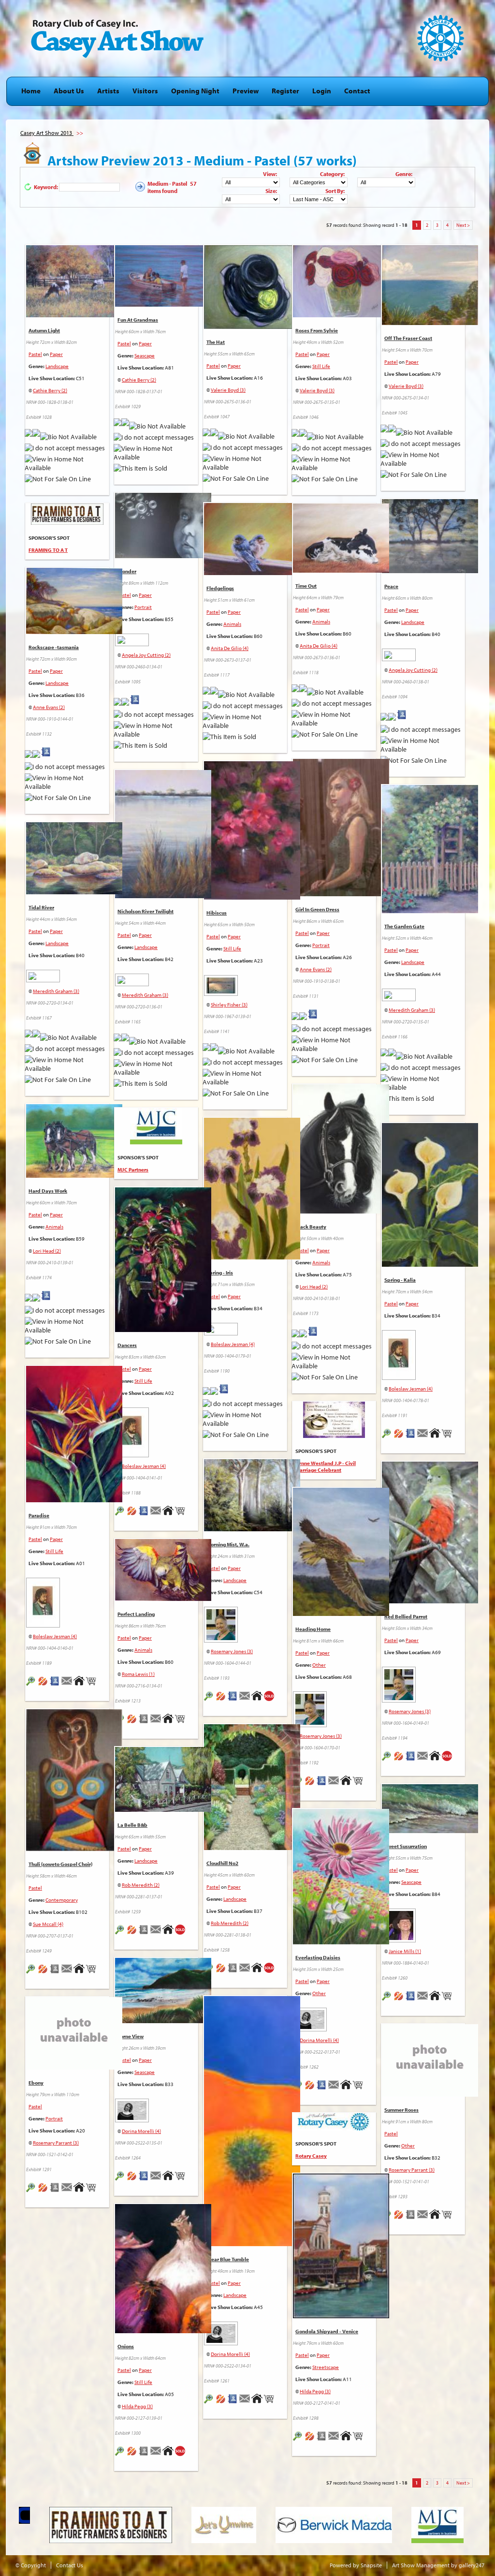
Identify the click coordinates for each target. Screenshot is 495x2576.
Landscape (57, 366)
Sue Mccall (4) (48, 1924)
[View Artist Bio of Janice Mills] (411, 2002)
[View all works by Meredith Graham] (156, 978)
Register (285, 91)
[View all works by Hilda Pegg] (310, 2443)
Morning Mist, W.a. (228, 1544)
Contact (357, 91)
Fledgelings (220, 588)
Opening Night (195, 91)
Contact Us (70, 2565)
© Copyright (31, 2565)
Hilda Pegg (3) (315, 2391)
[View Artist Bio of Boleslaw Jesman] (224, 1395)
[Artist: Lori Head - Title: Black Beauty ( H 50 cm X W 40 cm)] (341, 1214)
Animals (232, 624)
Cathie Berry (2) (50, 390)
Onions (126, 2346)
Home (31, 91)
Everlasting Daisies (318, 1957)
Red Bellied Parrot (406, 1616)
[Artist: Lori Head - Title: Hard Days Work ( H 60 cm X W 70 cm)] (74, 1178)
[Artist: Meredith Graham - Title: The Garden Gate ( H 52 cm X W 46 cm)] (430, 914)
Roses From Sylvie (317, 330)
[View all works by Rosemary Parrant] (43, 2194)
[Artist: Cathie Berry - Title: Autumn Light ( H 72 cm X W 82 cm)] (74, 318)
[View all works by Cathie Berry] (36, 437)
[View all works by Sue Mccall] (43, 1975)
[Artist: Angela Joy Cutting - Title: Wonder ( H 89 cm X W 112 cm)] (163, 559)
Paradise (39, 1515)
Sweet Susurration (406, 1846)
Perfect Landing (136, 1614)
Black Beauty (311, 1227)
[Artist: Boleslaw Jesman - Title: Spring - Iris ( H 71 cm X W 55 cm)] (252, 1260)
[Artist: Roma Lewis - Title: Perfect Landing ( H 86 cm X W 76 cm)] (163, 1601)
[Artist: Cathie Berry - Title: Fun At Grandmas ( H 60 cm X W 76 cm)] (163, 307)
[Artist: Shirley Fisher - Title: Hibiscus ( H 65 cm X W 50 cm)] (252, 900)
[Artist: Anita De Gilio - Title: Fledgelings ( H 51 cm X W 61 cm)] (252, 576)
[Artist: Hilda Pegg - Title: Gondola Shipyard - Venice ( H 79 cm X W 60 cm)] (341, 2319)
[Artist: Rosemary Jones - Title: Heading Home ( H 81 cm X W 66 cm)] (341, 1616)
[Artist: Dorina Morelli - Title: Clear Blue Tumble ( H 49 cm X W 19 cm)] (252, 2247)
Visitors (145, 91)
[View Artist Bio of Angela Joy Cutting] (135, 706)
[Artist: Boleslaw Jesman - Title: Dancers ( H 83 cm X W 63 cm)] (163, 1332)
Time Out (306, 586)
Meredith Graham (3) (145, 995)
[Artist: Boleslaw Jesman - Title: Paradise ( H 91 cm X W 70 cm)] (74, 1503)
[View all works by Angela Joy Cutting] (156, 638)
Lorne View (131, 2036)
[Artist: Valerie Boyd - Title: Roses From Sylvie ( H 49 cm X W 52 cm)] (341, 318)
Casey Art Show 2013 (47, 133)
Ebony (36, 2083)
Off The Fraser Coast (408, 338)
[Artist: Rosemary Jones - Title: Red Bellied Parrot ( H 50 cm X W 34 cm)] (430, 1604)
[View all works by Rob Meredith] (221, 1974)
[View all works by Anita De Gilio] (214, 695)
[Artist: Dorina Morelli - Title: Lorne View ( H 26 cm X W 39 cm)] (163, 2024)
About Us (69, 91)
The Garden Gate (404, 926)
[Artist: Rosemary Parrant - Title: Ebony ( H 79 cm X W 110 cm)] (31, 2194)
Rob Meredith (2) (230, 1923)
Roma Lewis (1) (138, 1674)
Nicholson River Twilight (146, 911)
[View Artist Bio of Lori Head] (313, 1338)
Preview (246, 91)
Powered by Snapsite (356, 2565)
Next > (463, 225)
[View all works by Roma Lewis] (132, 1725)
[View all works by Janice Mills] (423, 1923)
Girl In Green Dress (317, 909)
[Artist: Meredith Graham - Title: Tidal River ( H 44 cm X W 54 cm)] (74, 895)
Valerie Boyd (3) (228, 390)
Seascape (145, 355)
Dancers (127, 1345)
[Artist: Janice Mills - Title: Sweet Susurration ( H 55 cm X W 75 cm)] (430, 1834)
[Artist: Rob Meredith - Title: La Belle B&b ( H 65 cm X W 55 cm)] (163, 1812)
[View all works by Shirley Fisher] (245, 983)
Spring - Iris (220, 1273)
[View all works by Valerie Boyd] (214, 437)
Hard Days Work (48, 1191)
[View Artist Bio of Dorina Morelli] (322, 2091)
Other (319, 1665)
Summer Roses (401, 2110)
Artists (108, 91)
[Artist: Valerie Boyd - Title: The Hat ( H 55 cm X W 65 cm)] (252, 329)
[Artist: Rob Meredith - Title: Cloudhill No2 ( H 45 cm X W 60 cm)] (252, 1851)
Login (322, 91)
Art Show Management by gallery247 (438, 2565)
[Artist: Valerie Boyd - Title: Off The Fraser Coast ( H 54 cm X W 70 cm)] (430, 326)
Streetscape (326, 2367)
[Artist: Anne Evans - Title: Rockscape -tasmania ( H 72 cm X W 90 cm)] (74, 635)
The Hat (216, 342)
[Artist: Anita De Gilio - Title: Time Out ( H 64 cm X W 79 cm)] (341, 573)
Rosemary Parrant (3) (56, 2143)
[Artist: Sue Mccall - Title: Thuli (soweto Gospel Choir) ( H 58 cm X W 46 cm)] (74, 1851)
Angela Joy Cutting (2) (146, 655)
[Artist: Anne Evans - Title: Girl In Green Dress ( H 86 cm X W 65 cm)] (341, 897)
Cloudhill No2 (222, 1863)
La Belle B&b (132, 1825)
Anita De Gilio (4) (230, 648)
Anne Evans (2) (49, 707)
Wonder (127, 571)
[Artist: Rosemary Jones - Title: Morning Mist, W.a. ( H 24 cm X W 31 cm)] (252, 1532)
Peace (391, 586)
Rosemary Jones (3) (232, 1651)
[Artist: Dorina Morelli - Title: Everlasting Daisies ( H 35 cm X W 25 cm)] (341, 1945)
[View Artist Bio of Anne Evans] (46, 758)
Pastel (35, 354)
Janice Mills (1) (405, 1951)
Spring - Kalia (400, 1280)
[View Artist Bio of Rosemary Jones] (233, 1703)
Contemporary (62, 1900)
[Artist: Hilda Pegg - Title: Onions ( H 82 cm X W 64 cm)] (163, 2334)
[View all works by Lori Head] (303, 1338)
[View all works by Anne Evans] (36, 758)
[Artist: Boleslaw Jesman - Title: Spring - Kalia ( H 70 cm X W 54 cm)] (430, 1267)
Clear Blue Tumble (228, 2259)
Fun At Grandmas (138, 320)
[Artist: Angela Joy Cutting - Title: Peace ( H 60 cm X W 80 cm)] (430, 574)
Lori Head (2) (314, 1287)
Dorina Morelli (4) (319, 2040)
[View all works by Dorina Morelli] (334, 2017)
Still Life (321, 366)
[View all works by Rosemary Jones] (245, 1622)
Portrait (143, 607)
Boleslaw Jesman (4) (233, 1344)
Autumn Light (44, 330)
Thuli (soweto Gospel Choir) (60, 1864)
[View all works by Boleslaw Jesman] (245, 1327)
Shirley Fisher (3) (229, 1005)
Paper (56, 354)
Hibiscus (217, 913)
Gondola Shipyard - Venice (327, 2331)
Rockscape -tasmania (54, 647)
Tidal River (41, 907)
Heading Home (313, 1629)
